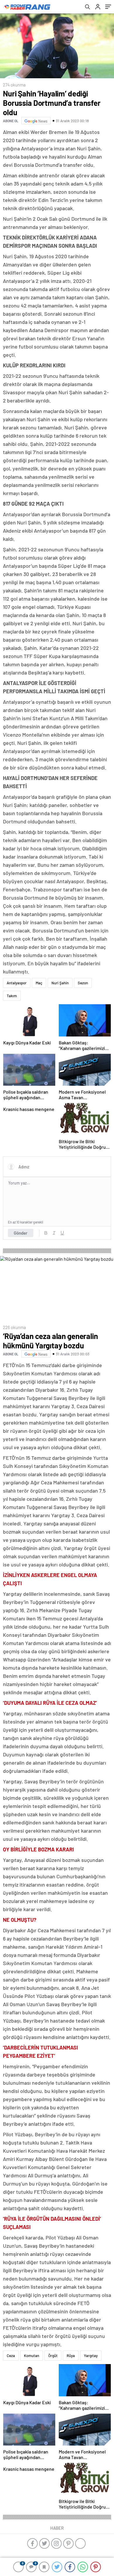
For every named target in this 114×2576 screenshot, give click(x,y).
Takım (12, 996)
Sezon (83, 983)
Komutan (32, 2356)
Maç (39, 983)
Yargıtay (91, 2356)
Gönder (21, 1233)
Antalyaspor (17, 983)
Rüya (71, 2356)
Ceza (11, 2356)
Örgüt (53, 2356)
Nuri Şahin (60, 983)
